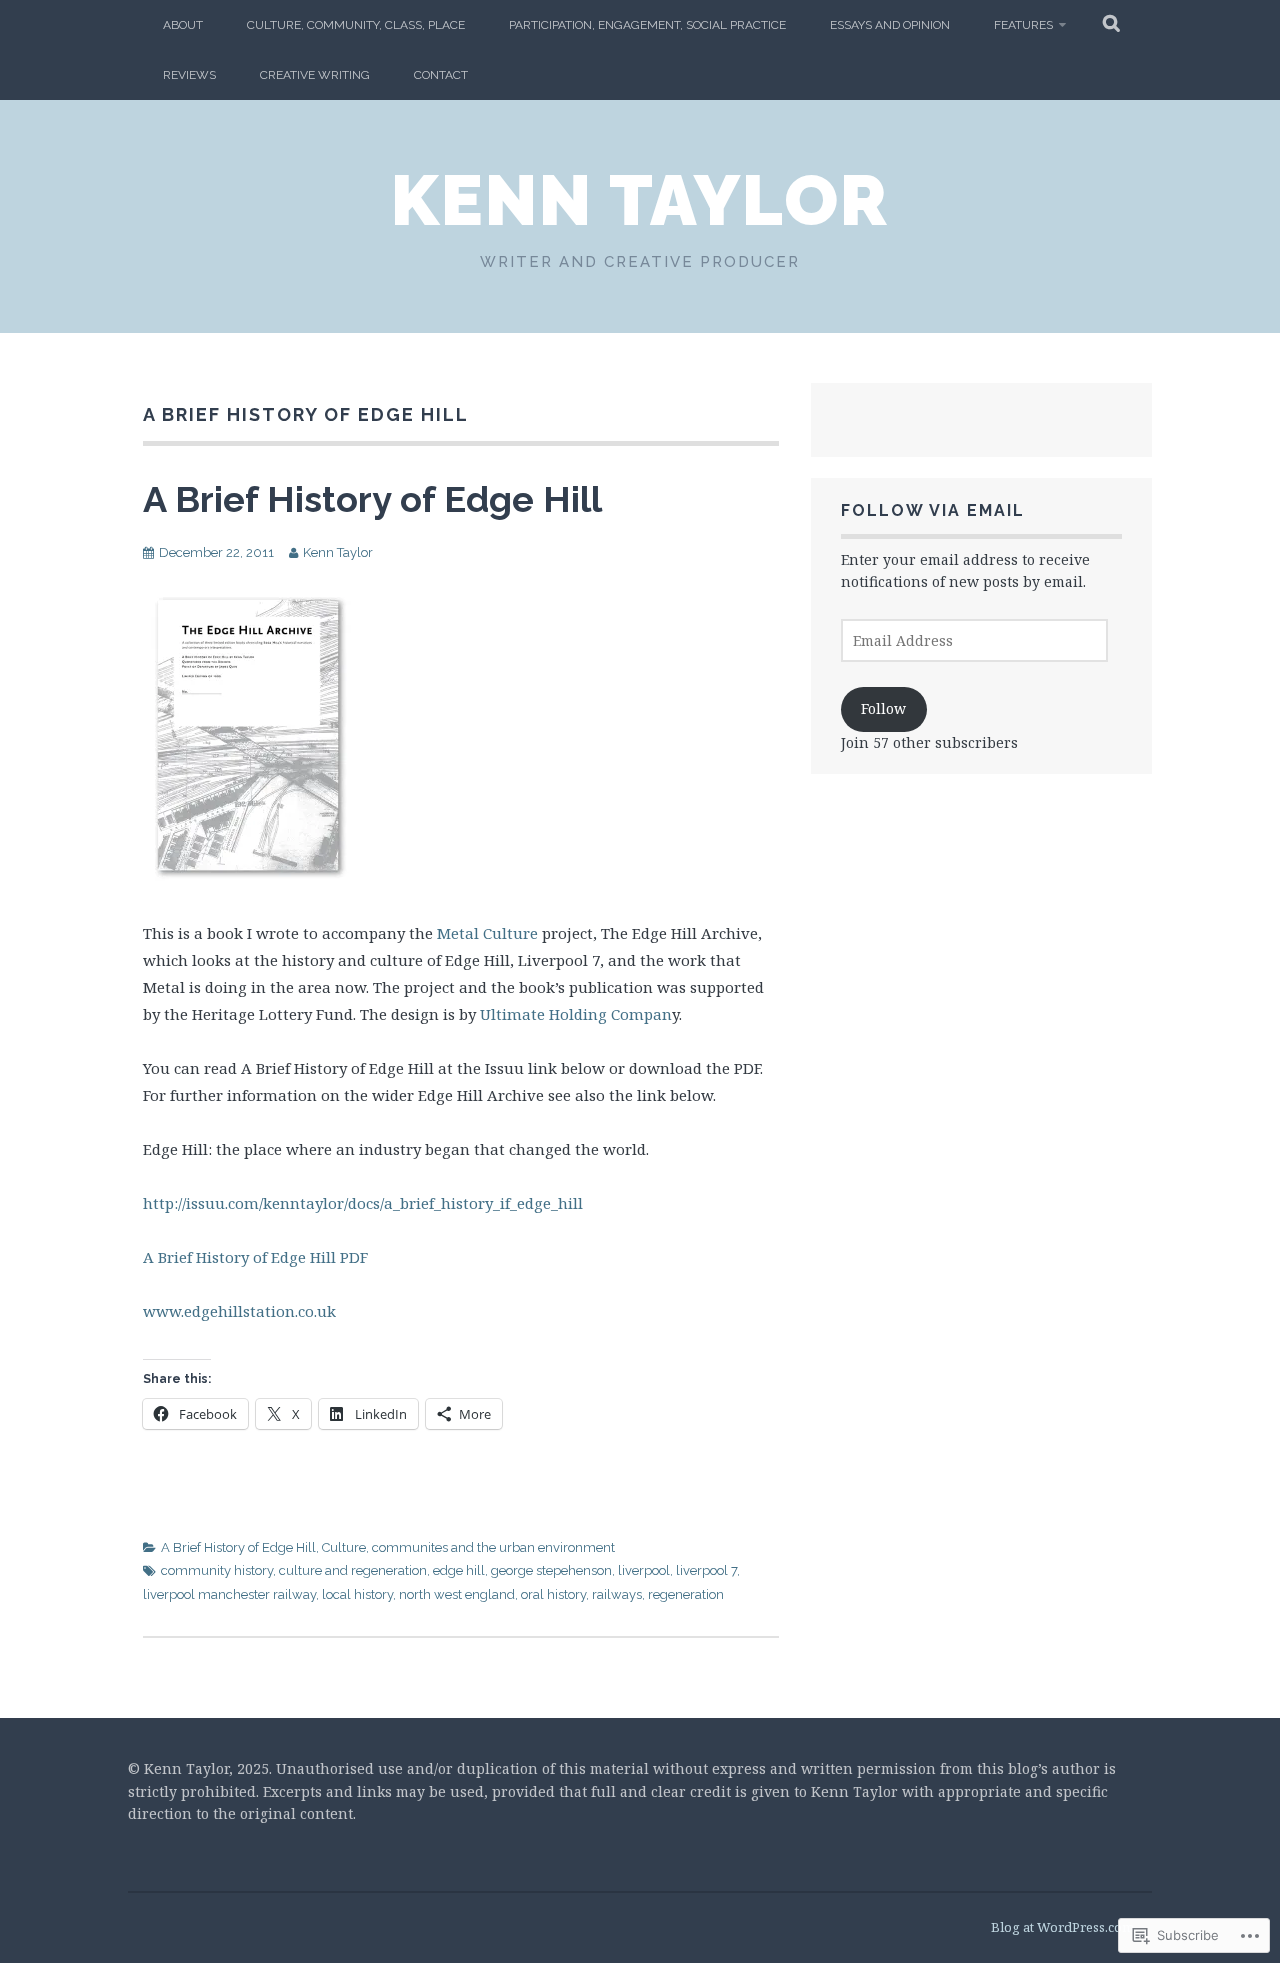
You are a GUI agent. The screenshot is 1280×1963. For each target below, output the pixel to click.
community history (217, 1570)
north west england (457, 1594)
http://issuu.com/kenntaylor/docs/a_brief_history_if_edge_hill (363, 1203)
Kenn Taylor (640, 200)
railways (617, 1594)
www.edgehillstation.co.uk (239, 1311)
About (183, 25)
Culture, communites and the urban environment (468, 1547)
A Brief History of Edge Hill (372, 499)
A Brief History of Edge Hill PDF (255, 1257)
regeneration (686, 1594)
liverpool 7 (706, 1570)
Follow (883, 708)
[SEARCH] (1112, 25)
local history (357, 1594)
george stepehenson (551, 1570)
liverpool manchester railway (229, 1594)
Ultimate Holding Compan (576, 1014)
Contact (441, 75)
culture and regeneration (353, 1570)
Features (1023, 25)
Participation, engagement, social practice (647, 25)
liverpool (644, 1570)
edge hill (459, 1570)
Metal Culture (487, 933)
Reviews (189, 75)
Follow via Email (933, 510)
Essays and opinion (890, 25)
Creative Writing (315, 75)
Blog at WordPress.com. (1064, 1927)
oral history (553, 1594)
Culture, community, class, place (356, 25)
